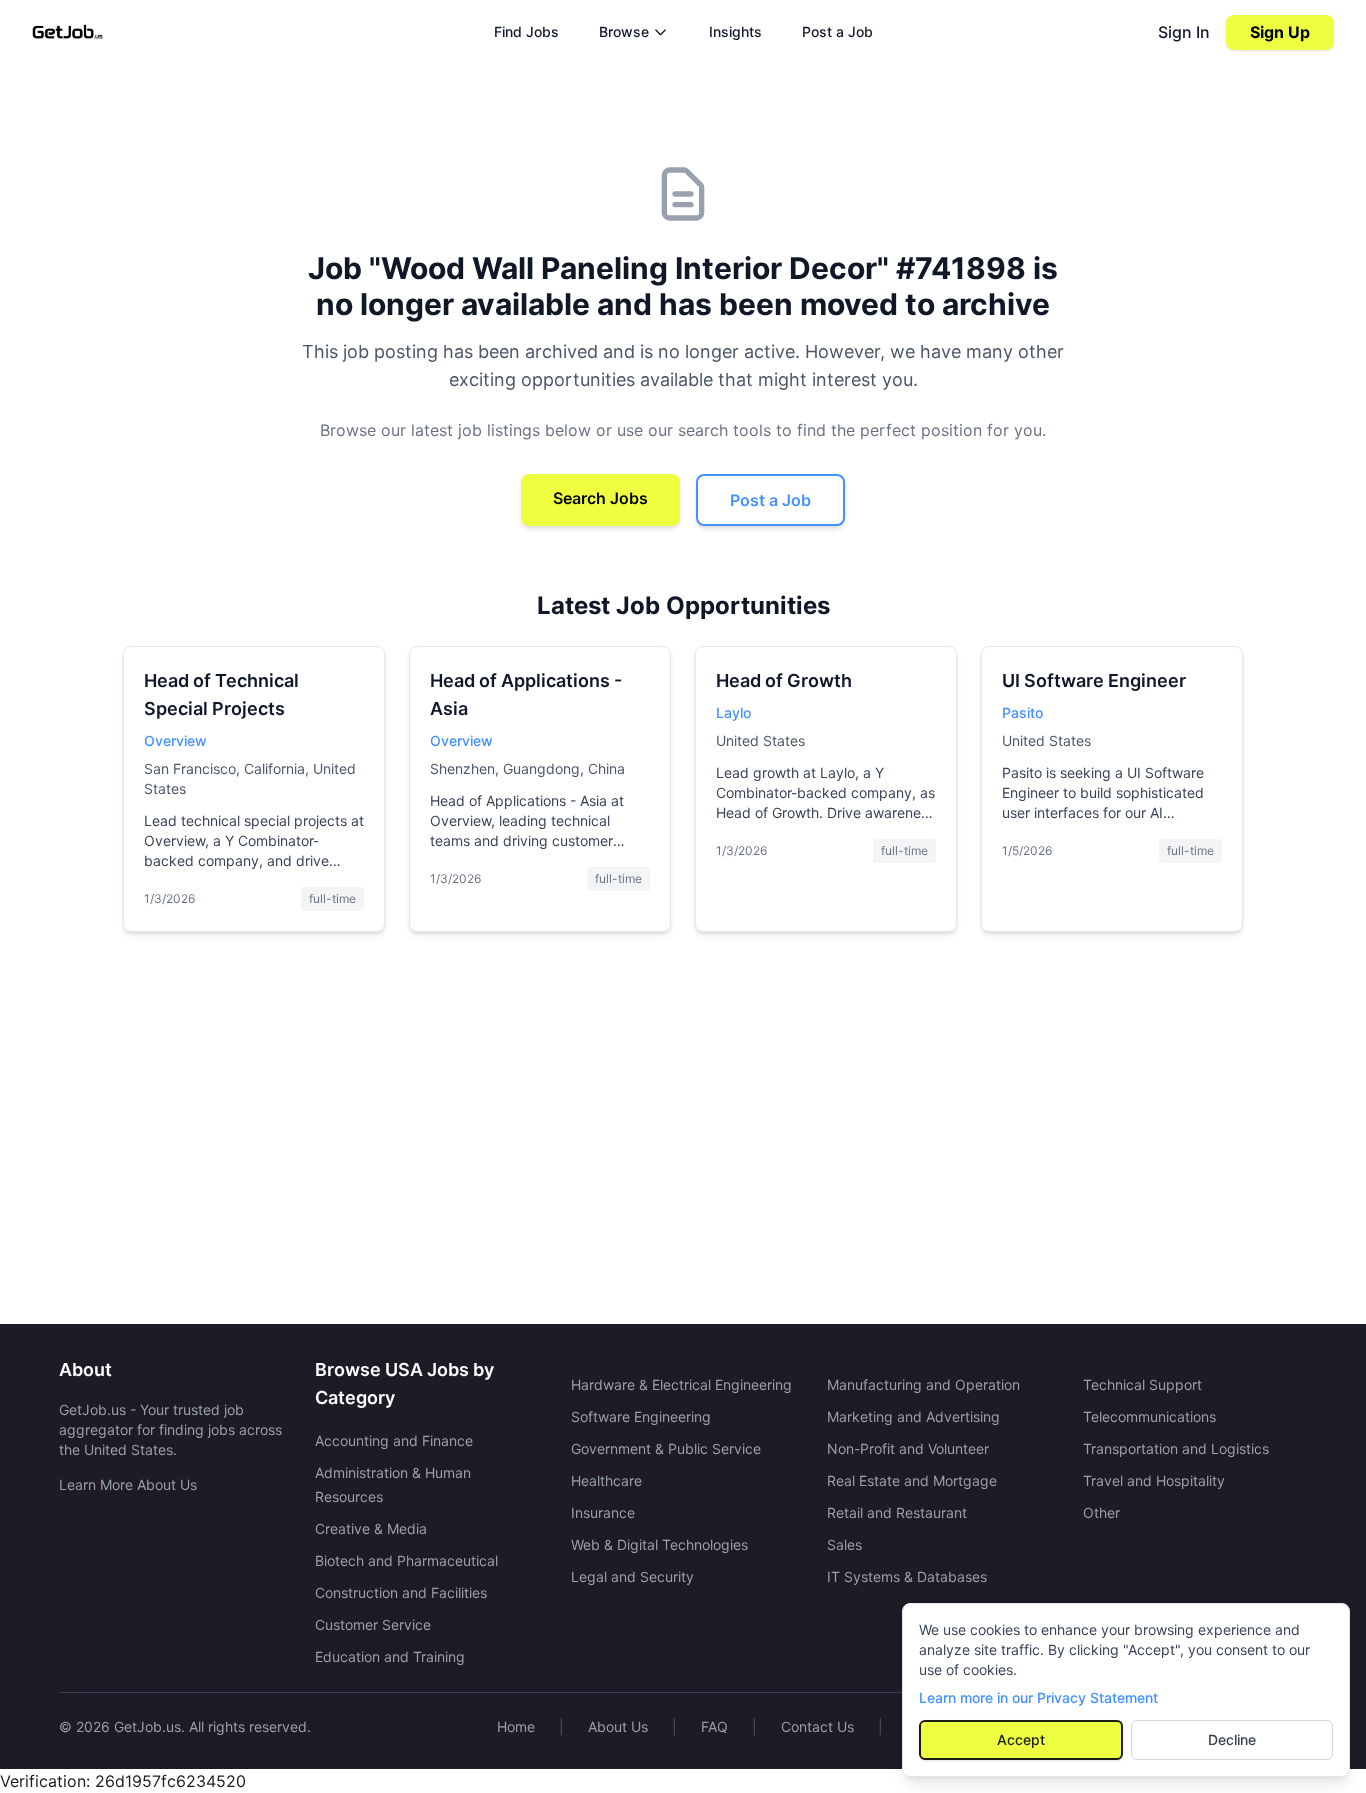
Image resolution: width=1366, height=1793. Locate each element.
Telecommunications (1149, 1416)
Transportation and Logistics (1176, 1448)
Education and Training (390, 1656)
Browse (624, 31)
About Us (618, 1726)
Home (516, 1726)
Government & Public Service (666, 1448)
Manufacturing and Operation (923, 1384)
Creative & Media (371, 1528)
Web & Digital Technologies (659, 1544)
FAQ (714, 1726)
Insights (735, 31)
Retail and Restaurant (897, 1512)
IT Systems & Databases (907, 1576)
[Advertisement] (683, 1136)
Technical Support (1142, 1384)
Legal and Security (632, 1576)
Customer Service (373, 1624)
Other (1101, 1512)
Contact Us (817, 1726)
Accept (1021, 1739)
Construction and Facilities (401, 1592)
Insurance (603, 1512)
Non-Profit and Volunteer (908, 1448)
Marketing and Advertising (913, 1416)
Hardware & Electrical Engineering (681, 1384)
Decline (1232, 1739)
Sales (844, 1544)
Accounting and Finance (394, 1440)
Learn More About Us (128, 1484)
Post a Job (837, 31)
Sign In (1184, 32)
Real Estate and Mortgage (912, 1480)
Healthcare (606, 1480)
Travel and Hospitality (1154, 1480)
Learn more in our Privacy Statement (1038, 1697)
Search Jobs (600, 498)
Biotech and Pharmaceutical (406, 1560)
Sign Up (1280, 32)
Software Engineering (641, 1416)
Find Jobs (526, 31)
